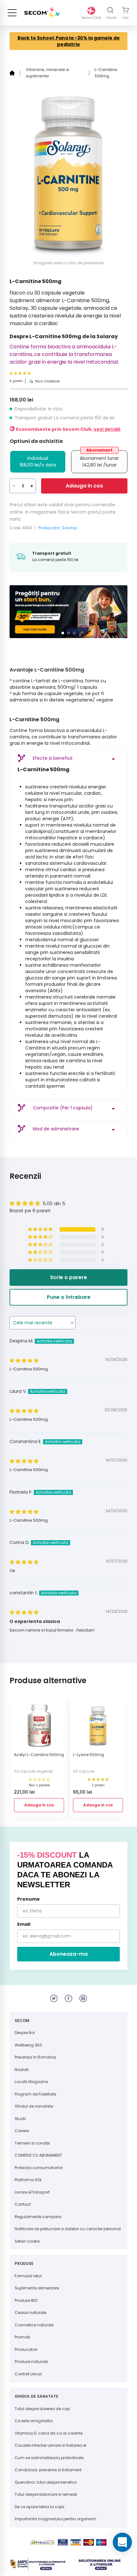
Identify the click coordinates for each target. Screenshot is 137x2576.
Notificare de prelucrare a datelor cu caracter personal (68, 2226)
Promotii (22, 2334)
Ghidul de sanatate (34, 2103)
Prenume (29, 1896)
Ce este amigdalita (34, 2418)
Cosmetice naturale (34, 2321)
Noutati (22, 2066)
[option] (65, 610)
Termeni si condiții (32, 2140)
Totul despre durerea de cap (42, 2405)
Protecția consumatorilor (39, 2164)
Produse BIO (26, 2297)
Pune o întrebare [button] (69, 1294)
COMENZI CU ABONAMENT (38, 2152)
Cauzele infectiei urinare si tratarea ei (50, 2442)
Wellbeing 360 (28, 2042)
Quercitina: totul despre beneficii (46, 2479)
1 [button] (63, 630)
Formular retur (28, 2272)
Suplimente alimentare (37, 2285)
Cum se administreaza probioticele (49, 2454)
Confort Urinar (28, 2370)
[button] (35, 373)
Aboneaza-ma (68, 1950)
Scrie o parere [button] (68, 1274)
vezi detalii (107, 429)
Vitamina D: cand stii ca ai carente (49, 2430)
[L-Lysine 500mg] (98, 1724)
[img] (24, 1357)
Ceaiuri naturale (30, 2309)
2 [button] (68, 630)
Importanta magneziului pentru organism (55, 2516)
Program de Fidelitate (35, 2091)
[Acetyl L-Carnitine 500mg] (39, 1724)
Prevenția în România (35, 2054)
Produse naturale (31, 2358)
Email (24, 1921)
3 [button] (74, 630)
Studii (20, 2115)
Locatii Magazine (31, 2078)
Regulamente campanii (38, 2213)
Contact (23, 2201)
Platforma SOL (28, 2177)
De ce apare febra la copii (40, 2503)
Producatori (26, 2346)
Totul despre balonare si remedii (46, 2491)
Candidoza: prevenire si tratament (48, 2467)
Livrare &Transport (32, 2189)
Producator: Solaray (58, 528)
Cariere (22, 2128)
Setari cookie (27, 2238)
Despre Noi (25, 2029)
